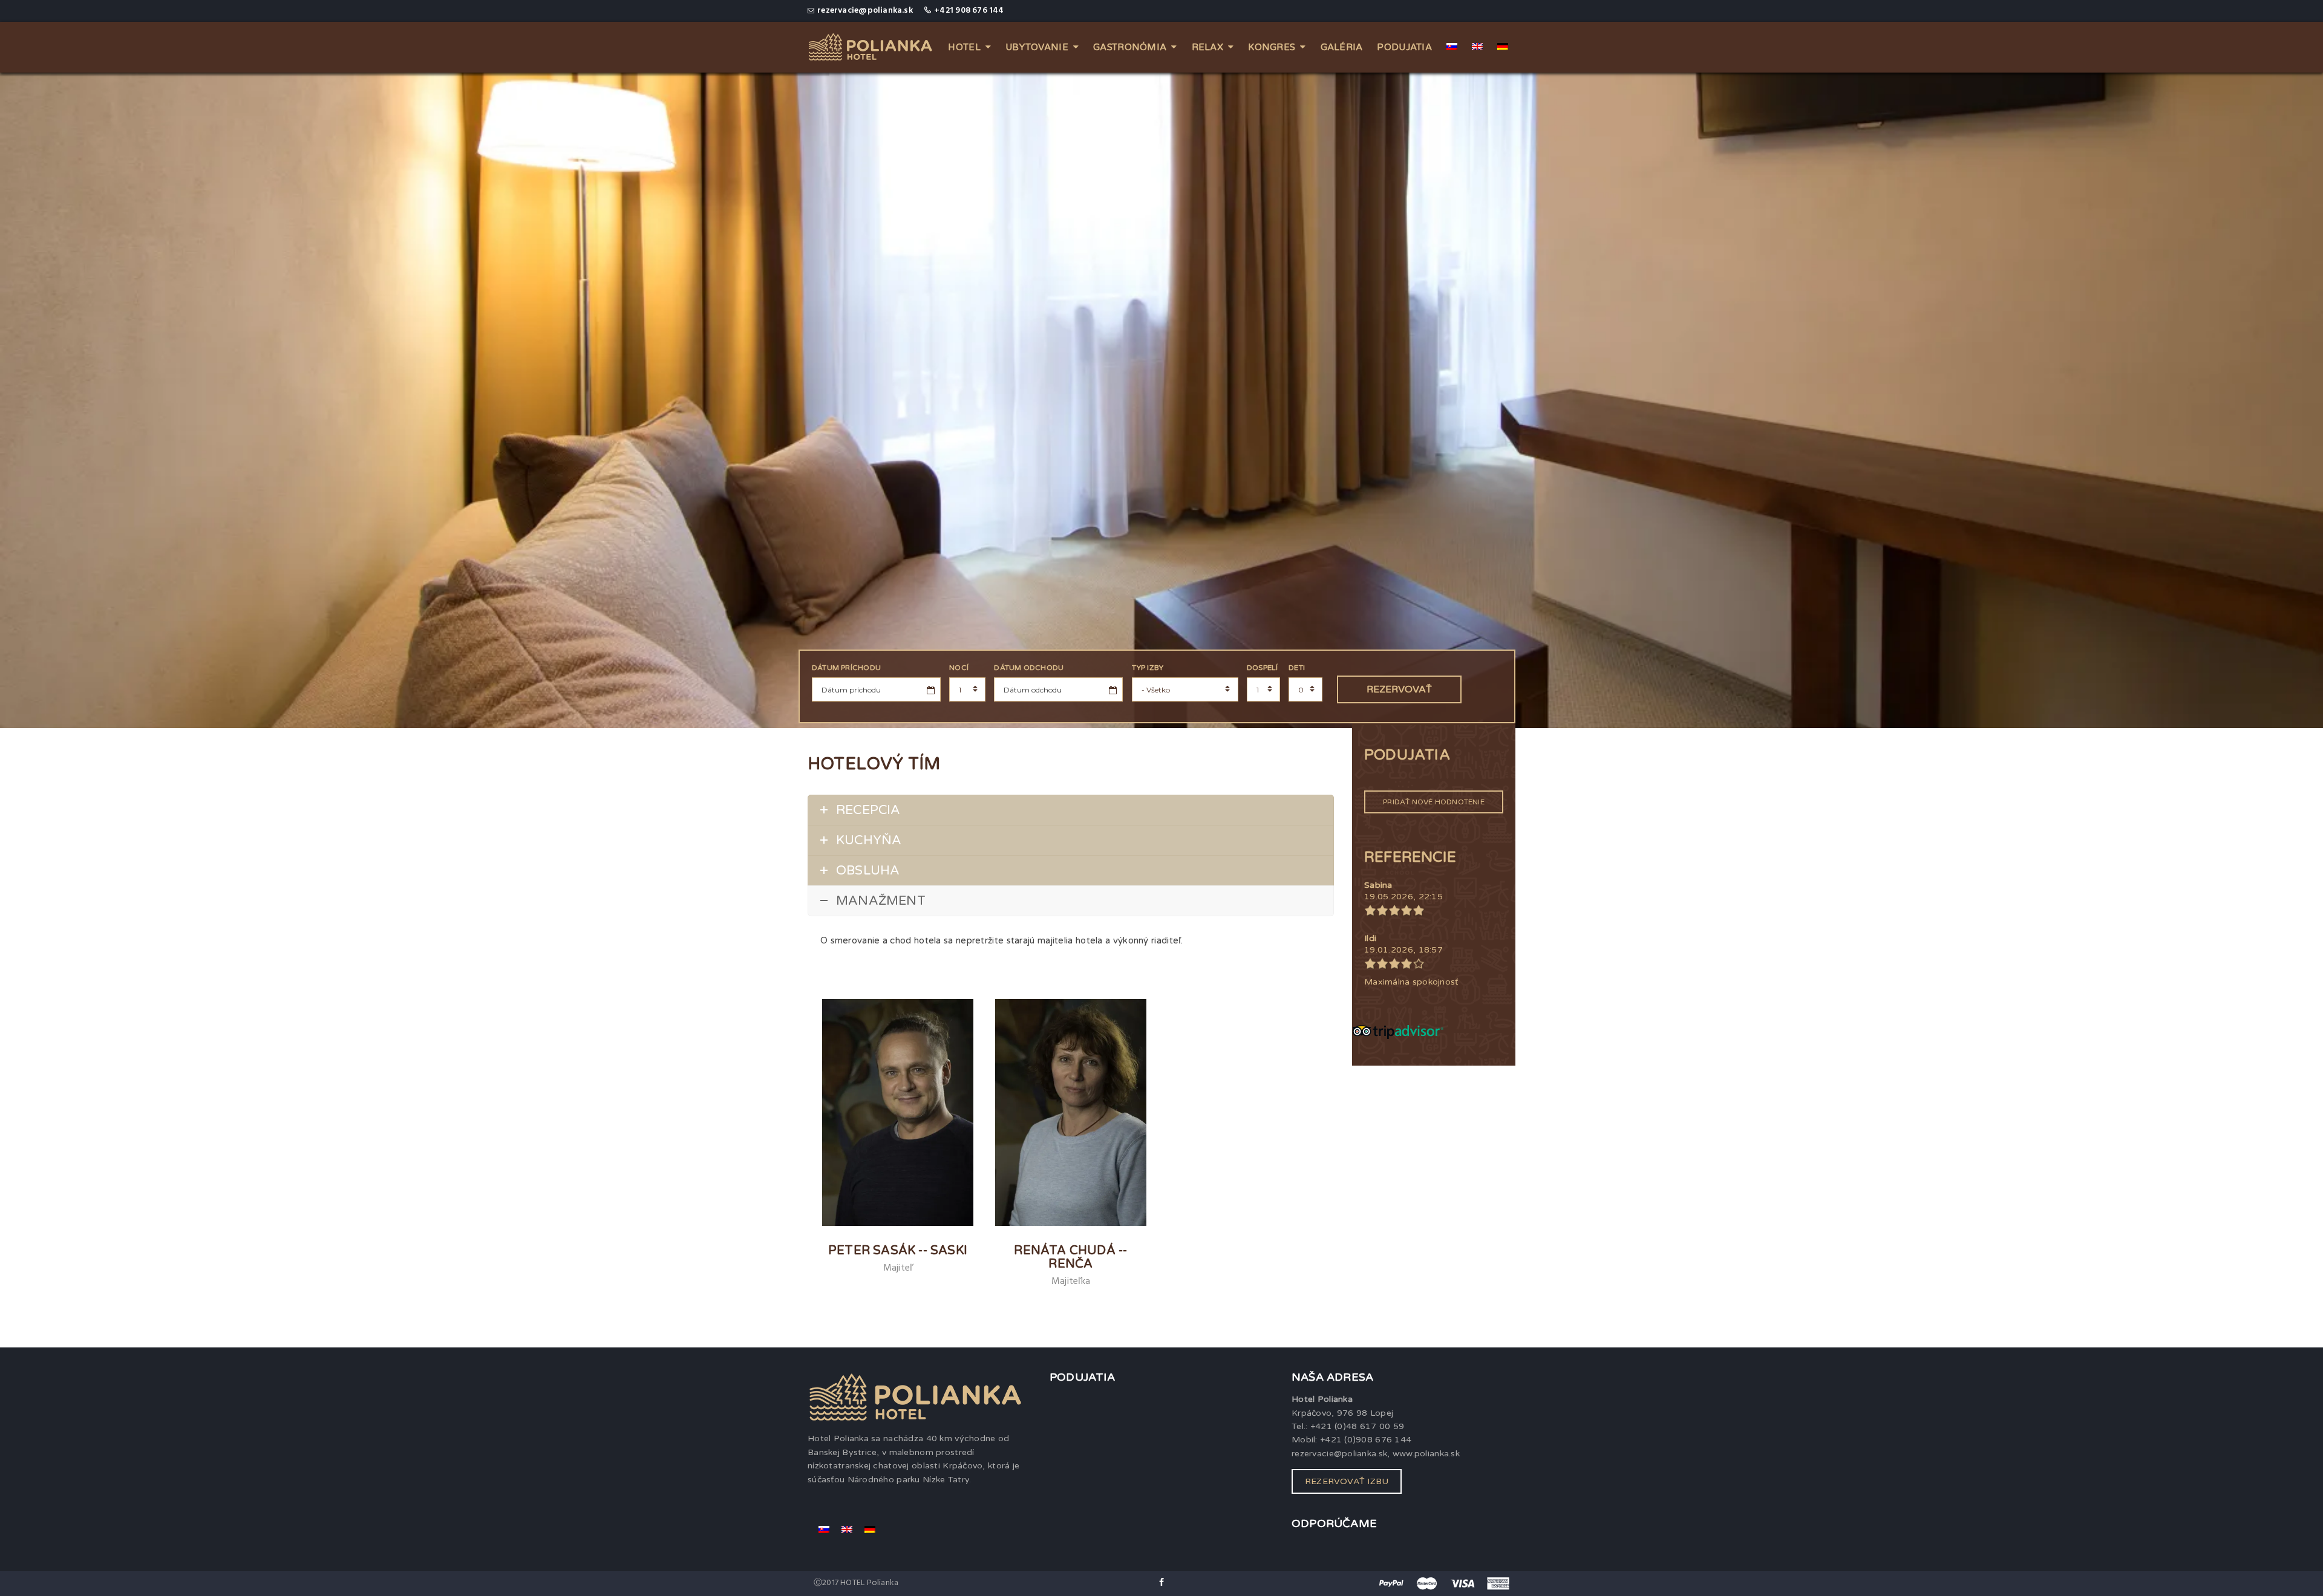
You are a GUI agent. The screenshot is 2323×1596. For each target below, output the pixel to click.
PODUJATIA (1404, 47)
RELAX (1207, 47)
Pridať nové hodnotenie (1434, 802)
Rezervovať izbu (1347, 1481)
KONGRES (1272, 47)
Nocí (959, 668)
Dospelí (1262, 668)
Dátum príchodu (846, 668)
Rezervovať (1399, 689)
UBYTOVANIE (1037, 47)
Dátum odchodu (1029, 668)
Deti (1297, 668)
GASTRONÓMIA (1130, 47)
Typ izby (1148, 668)
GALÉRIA (1342, 47)
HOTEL (964, 47)
